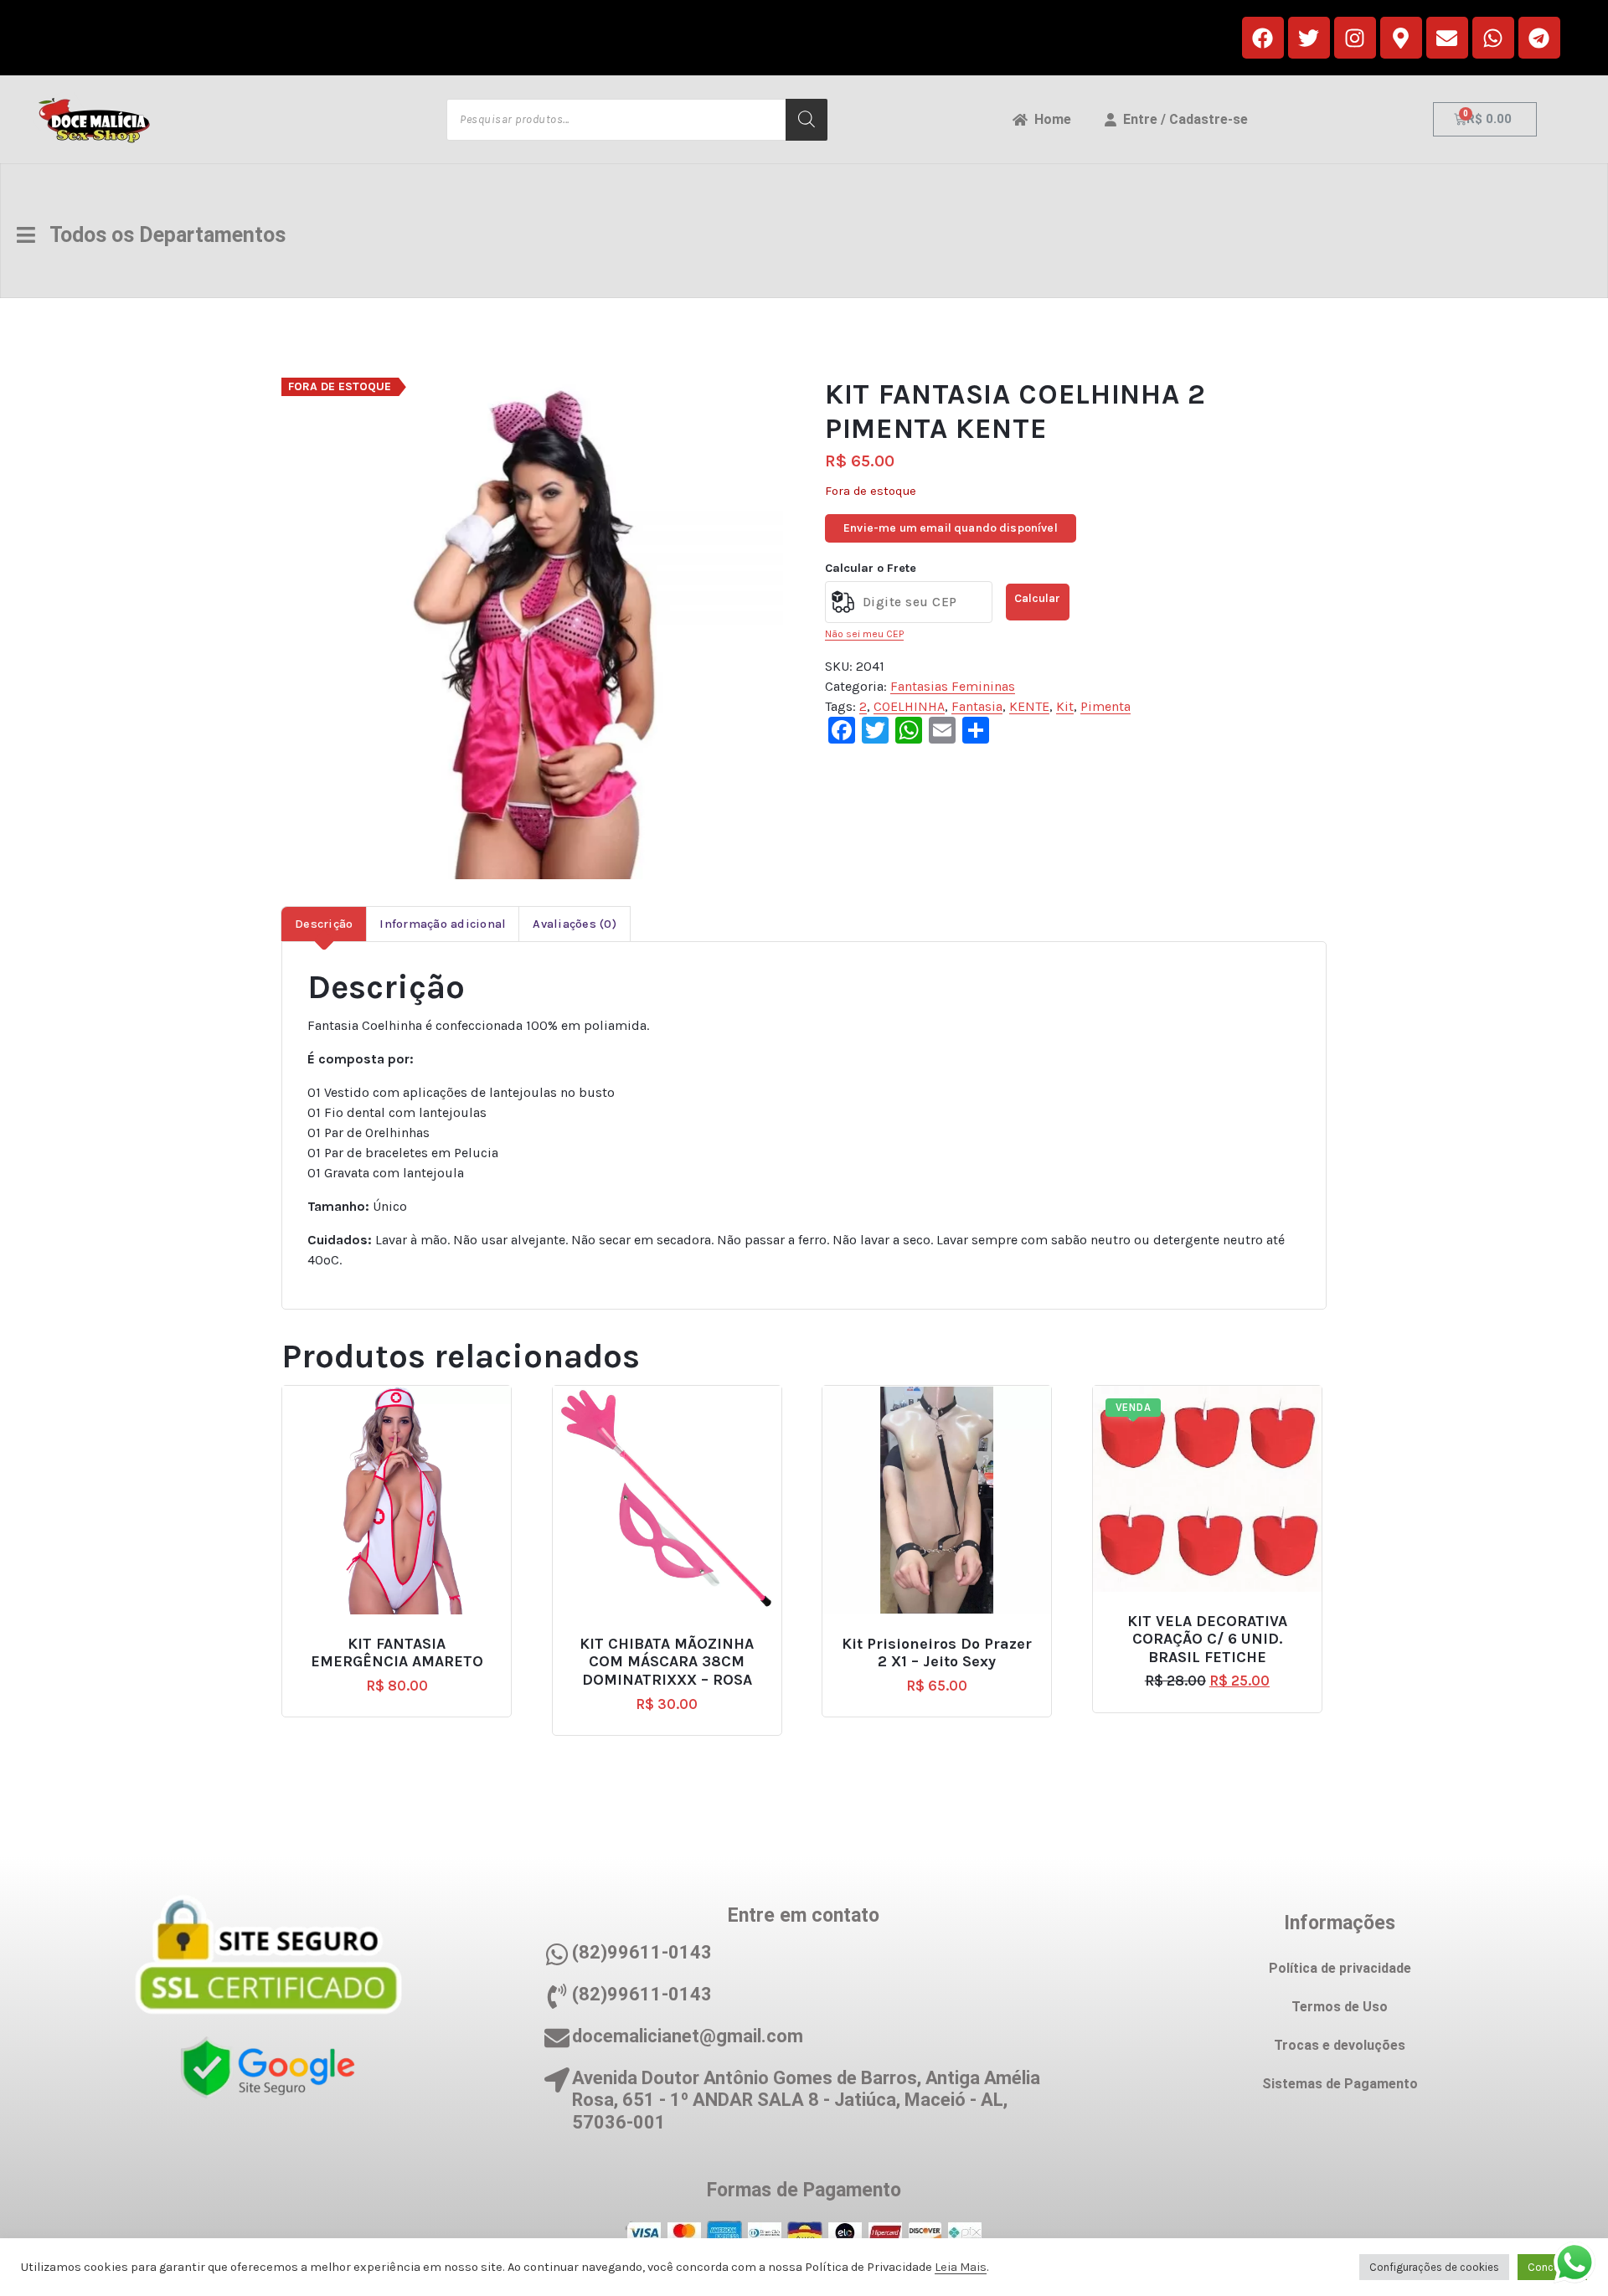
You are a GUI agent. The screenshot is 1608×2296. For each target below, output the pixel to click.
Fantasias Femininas (953, 686)
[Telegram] (1539, 38)
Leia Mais (961, 2267)
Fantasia (977, 706)
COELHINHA (909, 706)
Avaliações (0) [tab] (575, 924)
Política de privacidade (1340, 1968)
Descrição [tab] (324, 924)
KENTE (1029, 706)
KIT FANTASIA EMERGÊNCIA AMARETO (397, 1653)
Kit (1065, 706)
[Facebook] (1263, 38)
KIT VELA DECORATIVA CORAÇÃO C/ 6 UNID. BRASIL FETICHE (1207, 1640)
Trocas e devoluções (1340, 2045)
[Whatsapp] (1493, 38)
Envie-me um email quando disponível (951, 528)
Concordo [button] (1552, 2267)
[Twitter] (1309, 38)
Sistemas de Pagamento (1340, 2084)
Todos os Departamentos (160, 235)
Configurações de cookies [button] (1434, 2267)
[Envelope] (1447, 38)
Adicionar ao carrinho (404, 1637)
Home (1049, 119)
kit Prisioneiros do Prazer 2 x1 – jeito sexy (937, 1653)
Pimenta (1105, 706)
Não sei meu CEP (864, 634)
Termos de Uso (1340, 2007)
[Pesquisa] (807, 120)
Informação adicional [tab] (443, 924)
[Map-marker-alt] (1401, 38)
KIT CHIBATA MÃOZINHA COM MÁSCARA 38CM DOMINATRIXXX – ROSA (667, 1662)
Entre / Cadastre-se (1182, 119)
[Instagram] (1355, 38)
